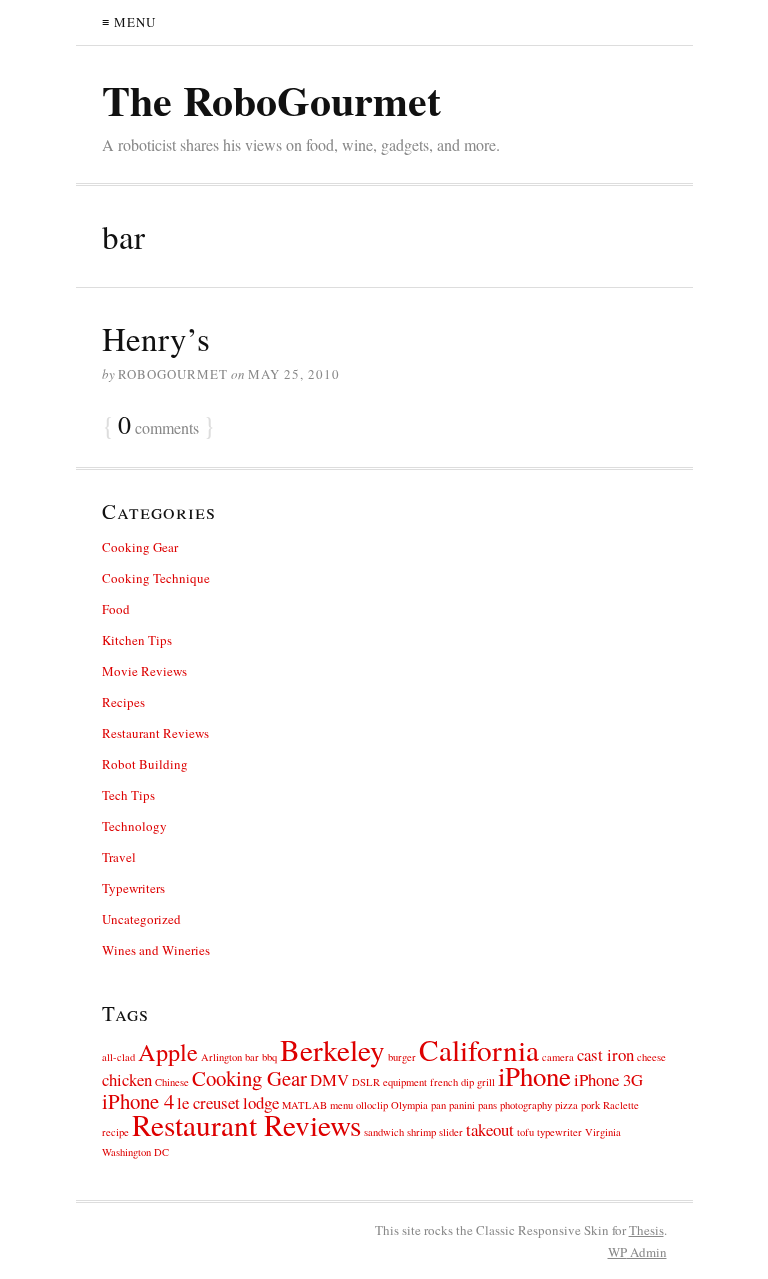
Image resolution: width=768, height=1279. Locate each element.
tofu (525, 1132)
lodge (261, 1102)
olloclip (372, 1105)
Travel (119, 857)
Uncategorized (141, 919)
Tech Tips (128, 795)
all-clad (118, 1057)
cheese (651, 1057)
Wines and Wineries (156, 950)
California (479, 1049)
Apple (168, 1051)
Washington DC (135, 1152)
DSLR (366, 1082)
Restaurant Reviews (155, 733)
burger (402, 1057)
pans (487, 1105)
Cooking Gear (140, 547)
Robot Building (145, 764)
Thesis (646, 1230)
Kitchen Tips (137, 640)
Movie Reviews (144, 671)
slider (451, 1132)
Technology (134, 826)
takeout (490, 1129)
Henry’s (156, 338)
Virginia (603, 1132)
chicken (127, 1079)
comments (158, 426)
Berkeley (332, 1049)
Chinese (172, 1082)
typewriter (559, 1132)
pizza (566, 1105)
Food (116, 609)
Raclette (621, 1105)
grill (486, 1082)
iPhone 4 (138, 1101)
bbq (269, 1057)
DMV (329, 1079)
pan (438, 1105)
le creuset (208, 1102)
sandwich (384, 1132)
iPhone (534, 1076)
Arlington (221, 1057)
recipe (115, 1132)
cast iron (605, 1054)
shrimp (421, 1132)
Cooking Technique (156, 578)
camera (558, 1057)
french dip (452, 1082)
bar (252, 1057)
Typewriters (133, 888)
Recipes (123, 702)
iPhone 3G (608, 1079)
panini (462, 1105)
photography (526, 1105)
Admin (637, 1252)
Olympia (409, 1105)
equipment (405, 1082)
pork (590, 1105)
